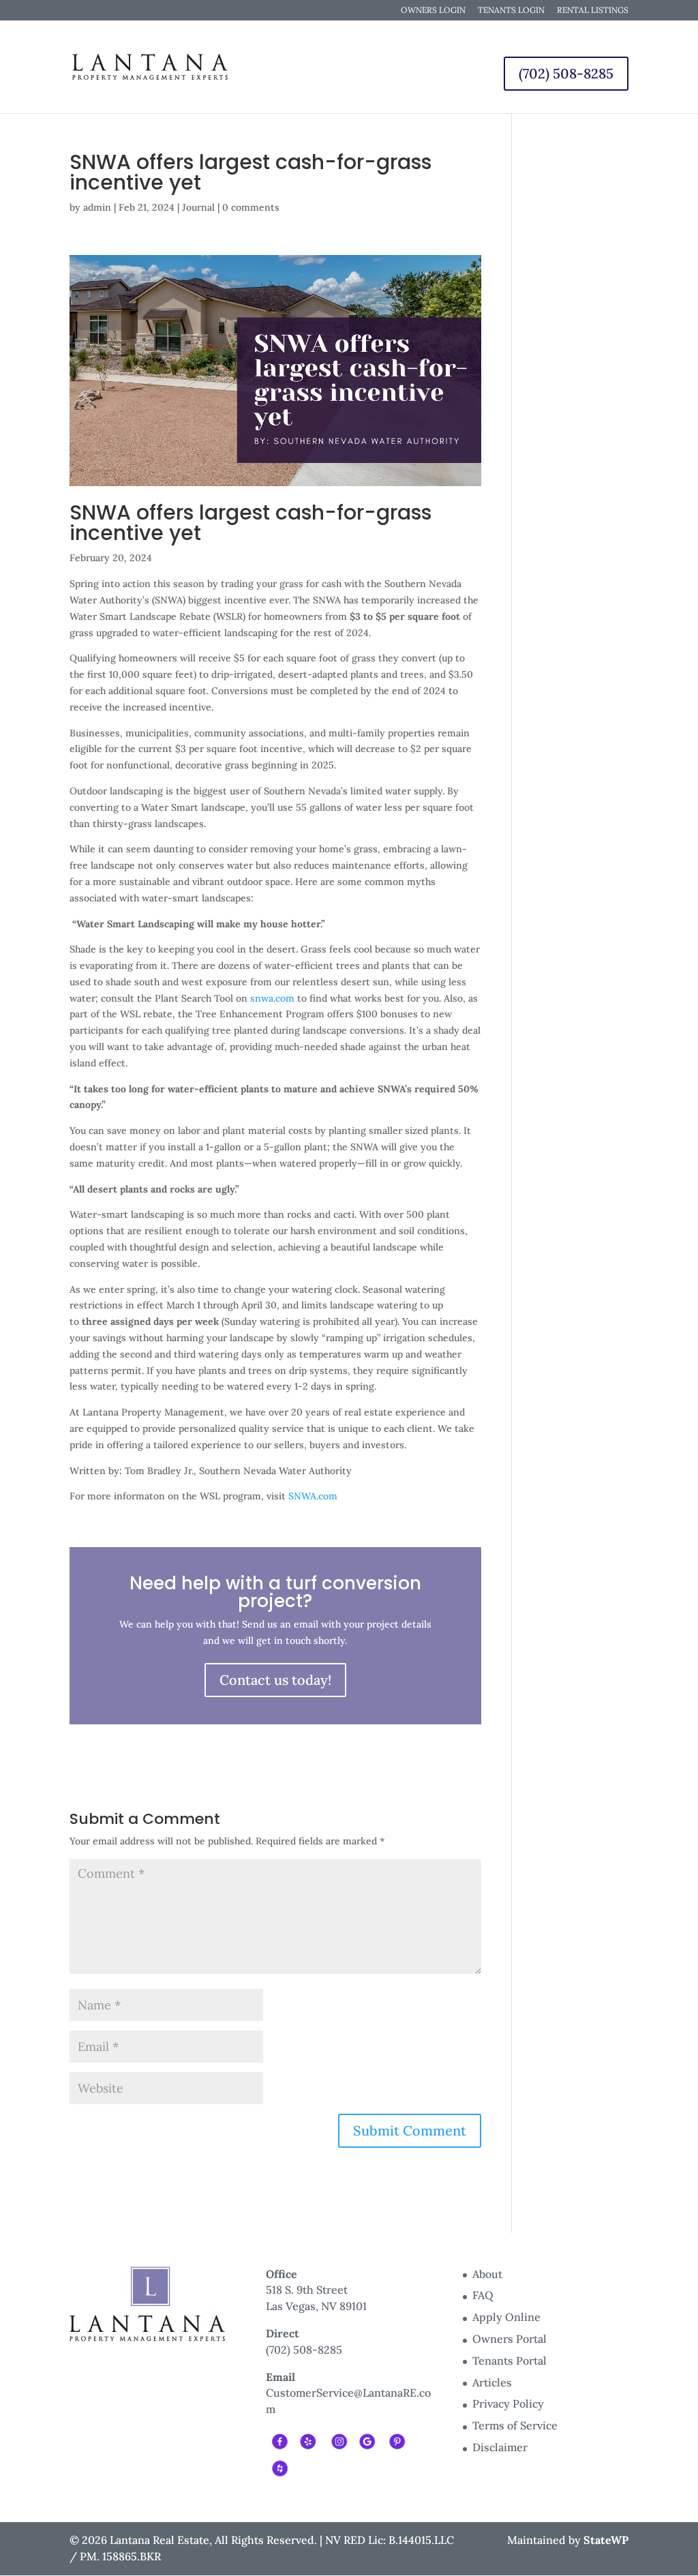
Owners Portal (510, 2339)
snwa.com (271, 998)
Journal (198, 207)
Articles (492, 2382)
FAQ (483, 2295)
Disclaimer (500, 2447)
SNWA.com (313, 1496)
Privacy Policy (508, 2403)
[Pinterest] (396, 2440)
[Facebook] (279, 2440)
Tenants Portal (510, 2361)
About (487, 2274)
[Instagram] (338, 2440)
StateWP (606, 2540)
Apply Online (506, 2317)
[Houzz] (279, 2467)
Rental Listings (593, 11)
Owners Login (433, 11)
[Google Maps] (367, 2440)
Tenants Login (511, 11)
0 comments (251, 207)
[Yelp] (308, 2440)
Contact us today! (275, 1680)
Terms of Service (515, 2425)
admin (97, 207)
